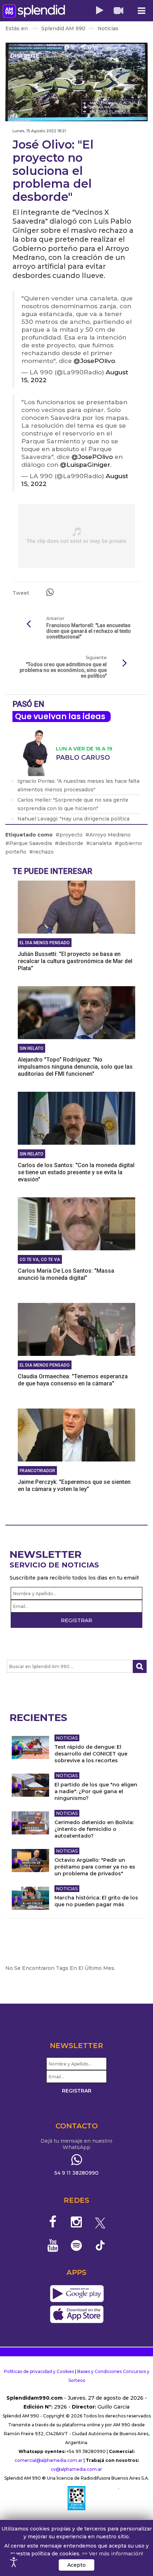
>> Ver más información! (112, 2554)
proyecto (71, 835)
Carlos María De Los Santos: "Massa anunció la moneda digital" (66, 1274)
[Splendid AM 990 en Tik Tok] (100, 2245)
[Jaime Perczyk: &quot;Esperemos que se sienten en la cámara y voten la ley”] (76, 1435)
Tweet (21, 593)
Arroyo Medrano (110, 835)
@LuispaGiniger (85, 464)
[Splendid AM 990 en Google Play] (77, 2294)
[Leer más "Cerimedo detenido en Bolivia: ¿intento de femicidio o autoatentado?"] (30, 1823)
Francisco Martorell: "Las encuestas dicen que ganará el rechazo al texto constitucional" (89, 631)
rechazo (43, 852)
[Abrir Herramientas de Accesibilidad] (14, 2562)
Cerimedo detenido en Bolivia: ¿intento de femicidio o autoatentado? (94, 1829)
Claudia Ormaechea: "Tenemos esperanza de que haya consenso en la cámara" (73, 1380)
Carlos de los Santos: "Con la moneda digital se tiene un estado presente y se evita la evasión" (76, 1172)
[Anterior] (28, 624)
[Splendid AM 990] (34, 11)
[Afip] (76, 2498)
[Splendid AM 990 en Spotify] (77, 2245)
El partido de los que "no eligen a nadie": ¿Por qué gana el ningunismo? (96, 1791)
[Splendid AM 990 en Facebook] (53, 2222)
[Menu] (141, 11)
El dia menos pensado (45, 943)
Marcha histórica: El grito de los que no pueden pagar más (96, 1901)
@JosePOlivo (94, 361)
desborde (71, 843)
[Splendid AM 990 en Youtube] (53, 2245)
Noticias (67, 1738)
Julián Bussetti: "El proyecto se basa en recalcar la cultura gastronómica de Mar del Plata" (75, 961)
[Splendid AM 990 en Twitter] (100, 2222)
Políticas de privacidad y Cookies (39, 2371)
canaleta (101, 843)
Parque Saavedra (31, 843)
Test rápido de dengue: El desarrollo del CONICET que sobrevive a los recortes (91, 1754)
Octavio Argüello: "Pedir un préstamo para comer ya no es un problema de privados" (95, 1867)
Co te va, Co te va (40, 1260)
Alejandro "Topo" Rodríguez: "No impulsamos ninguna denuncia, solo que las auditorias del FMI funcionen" (75, 1067)
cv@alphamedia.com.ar (76, 2469)
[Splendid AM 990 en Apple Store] (77, 2315)
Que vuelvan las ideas (60, 717)
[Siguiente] (125, 663)
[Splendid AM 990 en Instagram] (77, 2222)
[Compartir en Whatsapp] (50, 592)
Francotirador (37, 1471)
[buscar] (140, 1666)
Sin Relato (31, 1048)
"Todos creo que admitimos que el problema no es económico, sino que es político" (63, 670)
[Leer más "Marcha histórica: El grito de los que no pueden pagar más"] (30, 1898)
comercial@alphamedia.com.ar (49, 2460)
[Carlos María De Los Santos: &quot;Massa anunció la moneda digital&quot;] (76, 1224)
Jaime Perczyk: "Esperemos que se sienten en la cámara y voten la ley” (74, 1485)
